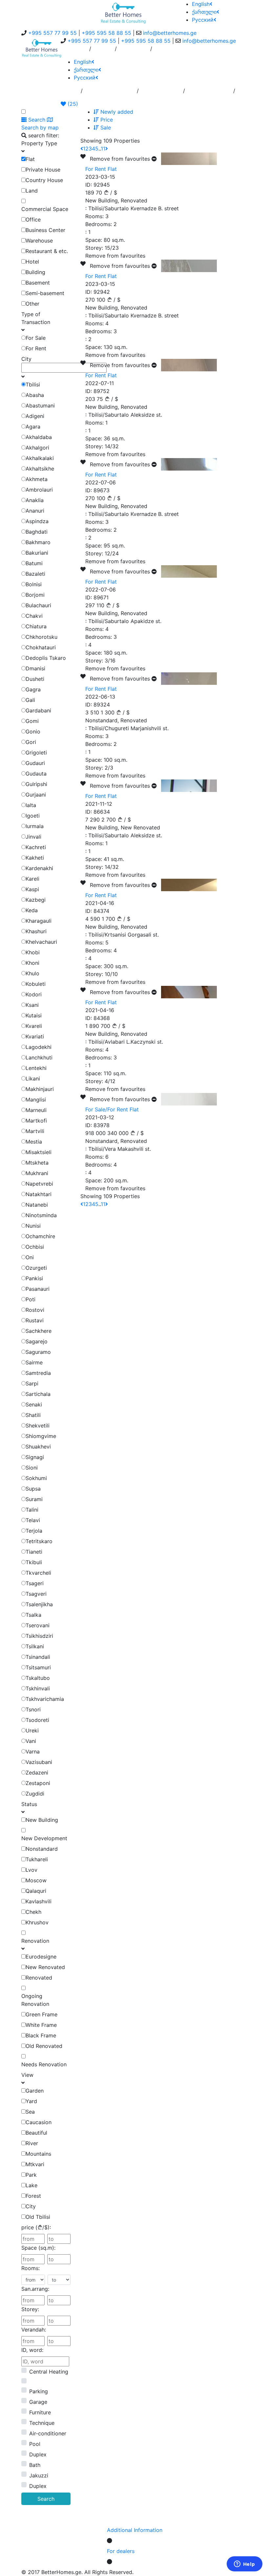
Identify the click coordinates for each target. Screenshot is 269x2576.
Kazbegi (36, 900)
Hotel (32, 262)
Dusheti (35, 679)
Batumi (34, 563)
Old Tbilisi (38, 2217)
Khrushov (37, 1922)
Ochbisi (35, 1247)
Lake (31, 2185)
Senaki (34, 1404)
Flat (30, 159)
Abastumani (40, 406)
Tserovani (38, 1625)
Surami (34, 1499)
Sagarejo (37, 1341)
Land (32, 191)
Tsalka (33, 1615)
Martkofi (36, 1121)
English (201, 4)
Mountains (38, 2154)
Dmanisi (35, 668)
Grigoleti (36, 753)
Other (32, 304)
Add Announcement (110, 93)
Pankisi (34, 1278)
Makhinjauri (40, 1089)
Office (33, 220)
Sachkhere (39, 1331)
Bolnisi (34, 584)
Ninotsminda (41, 1215)
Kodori (34, 994)
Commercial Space (45, 209)
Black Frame (41, 2035)
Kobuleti (36, 984)
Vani (31, 1741)
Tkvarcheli (38, 1573)
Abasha (35, 395)
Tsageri (35, 1583)
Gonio (33, 731)
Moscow (36, 1880)
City (31, 2206)
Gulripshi (36, 784)
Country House (44, 180)
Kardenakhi (39, 868)
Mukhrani (37, 1173)
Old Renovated (44, 2046)
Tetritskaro (39, 1541)
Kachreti (36, 847)
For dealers (121, 2551)
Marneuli (36, 1110)
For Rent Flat (101, 169)
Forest (33, 2196)
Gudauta (36, 774)
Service (103, 51)
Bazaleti (35, 574)
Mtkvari (35, 2164)
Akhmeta (37, 479)
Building (35, 272)
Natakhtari (39, 1194)
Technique (42, 2423)
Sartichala (38, 1394)
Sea (30, 2112)
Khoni (32, 963)
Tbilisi (33, 384)
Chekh (33, 1912)
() (72, 104)
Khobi (33, 952)
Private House (43, 170)
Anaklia (35, 500)
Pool (35, 2444)
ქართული (204, 12)
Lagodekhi (39, 1047)
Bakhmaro (38, 542)
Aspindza (37, 521)
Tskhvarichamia (45, 1699)
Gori (31, 742)
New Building (42, 1820)
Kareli (32, 879)
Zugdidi (35, 1794)
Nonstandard (42, 1849)
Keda (32, 910)
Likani (33, 1079)
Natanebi (37, 1205)
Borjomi (35, 595)
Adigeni (35, 416)
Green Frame (41, 2014)
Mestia (34, 1142)
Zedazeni (37, 1773)
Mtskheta (37, 1163)
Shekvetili (38, 1426)
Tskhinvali (38, 1688)
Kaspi (32, 889)
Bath (35, 2465)
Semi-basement (45, 293)
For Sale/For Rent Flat (112, 1109)
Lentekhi (36, 1068)
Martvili (35, 1131)
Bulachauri (38, 605)
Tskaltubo (38, 1678)
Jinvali (33, 837)
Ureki (32, 1730)
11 (103, 149)
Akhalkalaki (40, 458)
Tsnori (33, 1709)
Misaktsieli (39, 1152)
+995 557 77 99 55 (52, 33)
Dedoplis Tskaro (46, 658)
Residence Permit (209, 93)
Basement (38, 283)
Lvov (31, 1870)
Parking (39, 2391)
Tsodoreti (37, 1720)
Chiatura (36, 626)
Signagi (35, 1457)
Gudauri (35, 763)
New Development (44, 1838)
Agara (33, 427)
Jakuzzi (39, 2475)
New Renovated (45, 1967)
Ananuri (35, 511)
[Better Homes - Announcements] (123, 12)
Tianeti (34, 1552)
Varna (33, 1752)
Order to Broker (161, 93)
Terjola (34, 1531)
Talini (32, 1510)
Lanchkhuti (39, 1057)
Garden (35, 2091)
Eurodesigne (41, 1957)
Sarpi (32, 1383)
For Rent (36, 348)
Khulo (32, 973)
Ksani (32, 1005)
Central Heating (49, 2372)
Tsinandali (38, 1657)
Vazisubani (39, 1762)
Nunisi (33, 1226)
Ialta (31, 805)
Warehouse (39, 241)
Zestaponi (38, 1783)
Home (71, 93)
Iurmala (35, 826)
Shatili (33, 1415)
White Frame (41, 2025)
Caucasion (39, 2122)
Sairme (34, 1362)
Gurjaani (36, 795)
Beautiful (36, 2133)
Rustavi (35, 1320)
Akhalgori (37, 448)
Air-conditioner (48, 2433)
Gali (30, 700)
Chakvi (34, 616)
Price (106, 120)
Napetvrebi (39, 1184)
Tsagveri (36, 1594)
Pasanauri (38, 1289)
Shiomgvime (41, 1436)
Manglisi (36, 1100)
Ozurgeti (36, 1268)
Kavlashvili (39, 1901)
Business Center (45, 230)
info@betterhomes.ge (170, 33)
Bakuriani (37, 553)
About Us (75, 51)
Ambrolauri (39, 490)
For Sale (36, 338)
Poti (31, 1299)
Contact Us (134, 51)
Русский (203, 20)
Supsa (33, 1489)
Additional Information (135, 2530)
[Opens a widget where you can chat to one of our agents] (244, 2564)
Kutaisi (34, 1015)
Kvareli (34, 1026)
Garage (38, 2402)
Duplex (38, 2454)
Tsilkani (35, 1646)
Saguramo (38, 1352)
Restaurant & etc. (47, 251)
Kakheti (35, 858)
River (32, 2143)
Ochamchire (40, 1236)
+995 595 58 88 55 (106, 33)
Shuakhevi (38, 1447)
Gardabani (38, 710)
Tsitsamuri (38, 1667)
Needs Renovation (44, 2064)
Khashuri (36, 931)
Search (46, 2499)
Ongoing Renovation (35, 2000)
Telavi (33, 1520)
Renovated (39, 1978)
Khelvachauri (41, 942)
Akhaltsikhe (40, 469)
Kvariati (35, 1036)
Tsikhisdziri (39, 1636)
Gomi (32, 721)
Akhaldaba (39, 437)
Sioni (32, 1468)
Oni (30, 1257)
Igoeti (33, 816)
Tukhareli (37, 1859)
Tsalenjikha (39, 1604)
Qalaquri (36, 1891)
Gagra (33, 689)
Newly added (116, 112)
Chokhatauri (41, 647)
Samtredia (38, 1373)
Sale (105, 128)
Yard (31, 2101)
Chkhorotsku (41, 637)
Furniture (40, 2412)
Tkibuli (34, 1562)
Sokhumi (36, 1478)
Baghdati (37, 532)
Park (31, 2175)
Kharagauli (39, 921)
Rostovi (35, 1310)
